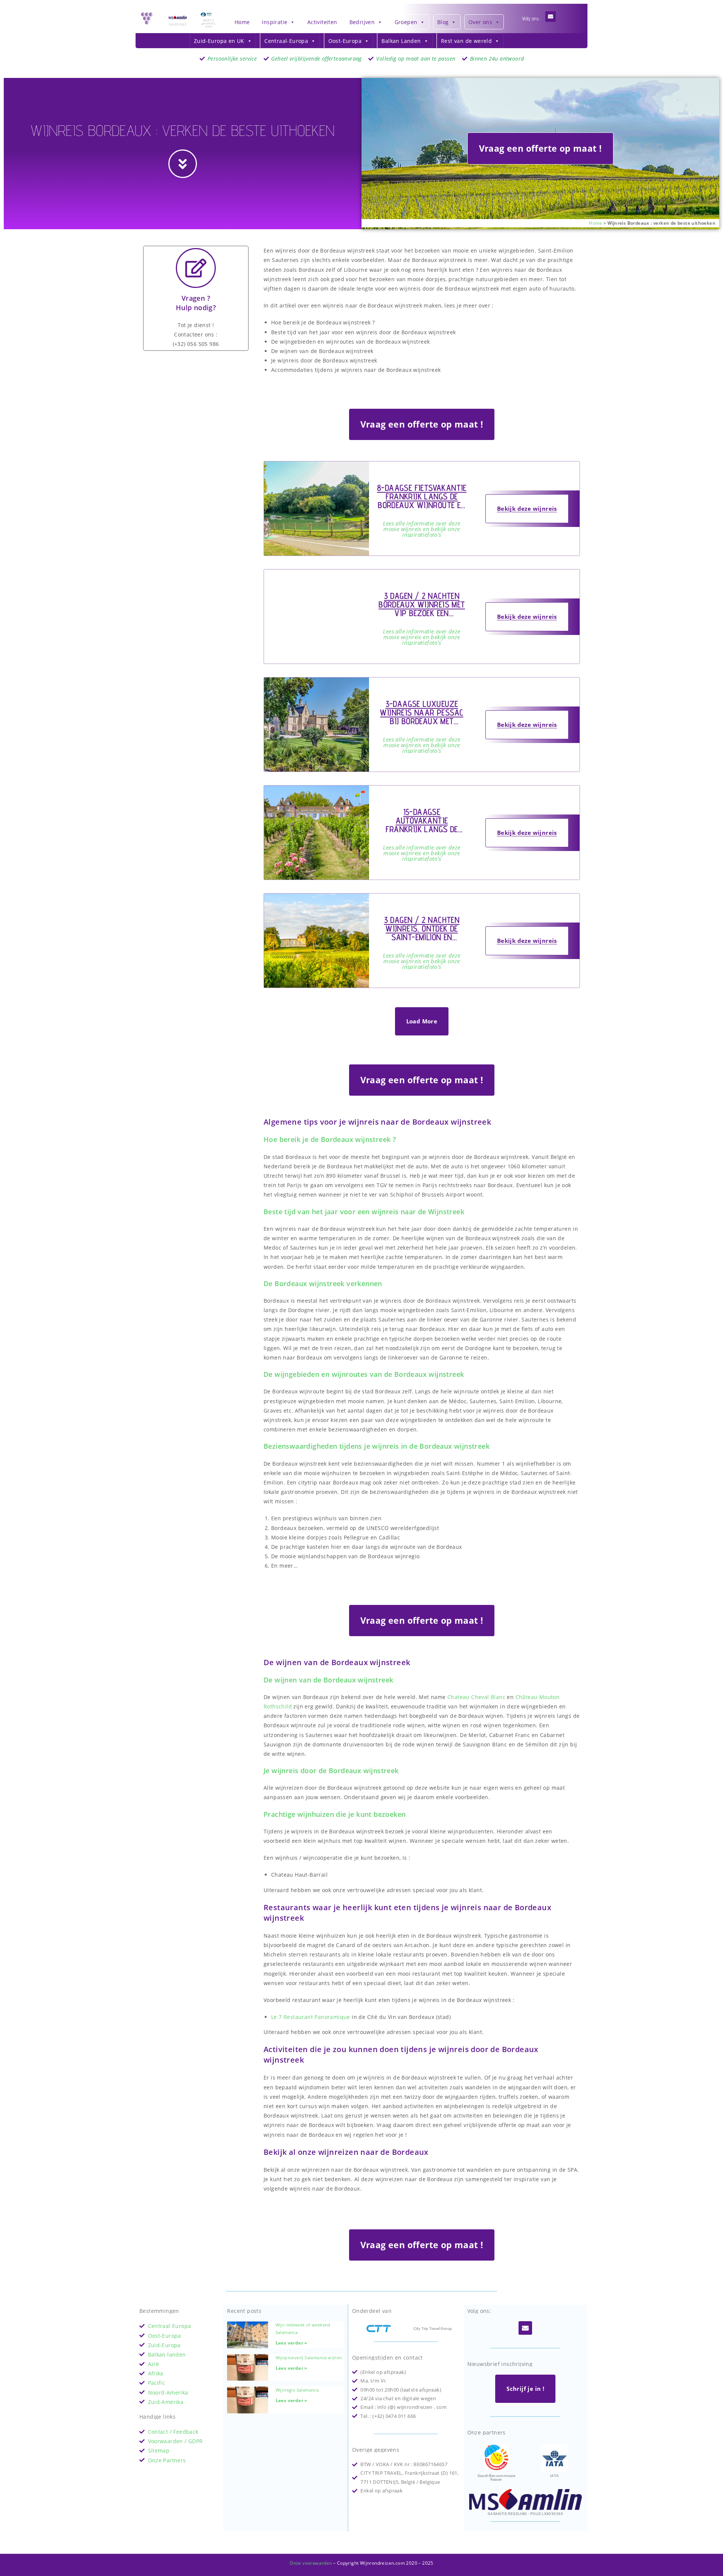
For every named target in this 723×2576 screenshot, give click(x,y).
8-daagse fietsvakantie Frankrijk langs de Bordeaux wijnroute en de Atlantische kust (422, 501)
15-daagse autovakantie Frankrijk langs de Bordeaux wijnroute (422, 825)
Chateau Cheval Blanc (476, 1697)
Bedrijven (362, 22)
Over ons (480, 22)
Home (242, 22)
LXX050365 (178, 24)
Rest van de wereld (466, 41)
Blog (443, 22)
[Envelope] (551, 17)
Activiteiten (322, 22)
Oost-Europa (345, 41)
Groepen (406, 22)
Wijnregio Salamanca (297, 2390)
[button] (422, 1021)
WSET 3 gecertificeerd (208, 23)
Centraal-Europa (286, 41)
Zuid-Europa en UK (219, 41)
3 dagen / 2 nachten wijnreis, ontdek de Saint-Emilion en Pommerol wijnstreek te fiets (422, 937)
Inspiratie (275, 22)
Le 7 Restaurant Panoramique (311, 2017)
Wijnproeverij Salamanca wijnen (309, 2358)
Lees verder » (291, 2343)
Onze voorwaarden (311, 2563)
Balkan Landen (401, 41)
